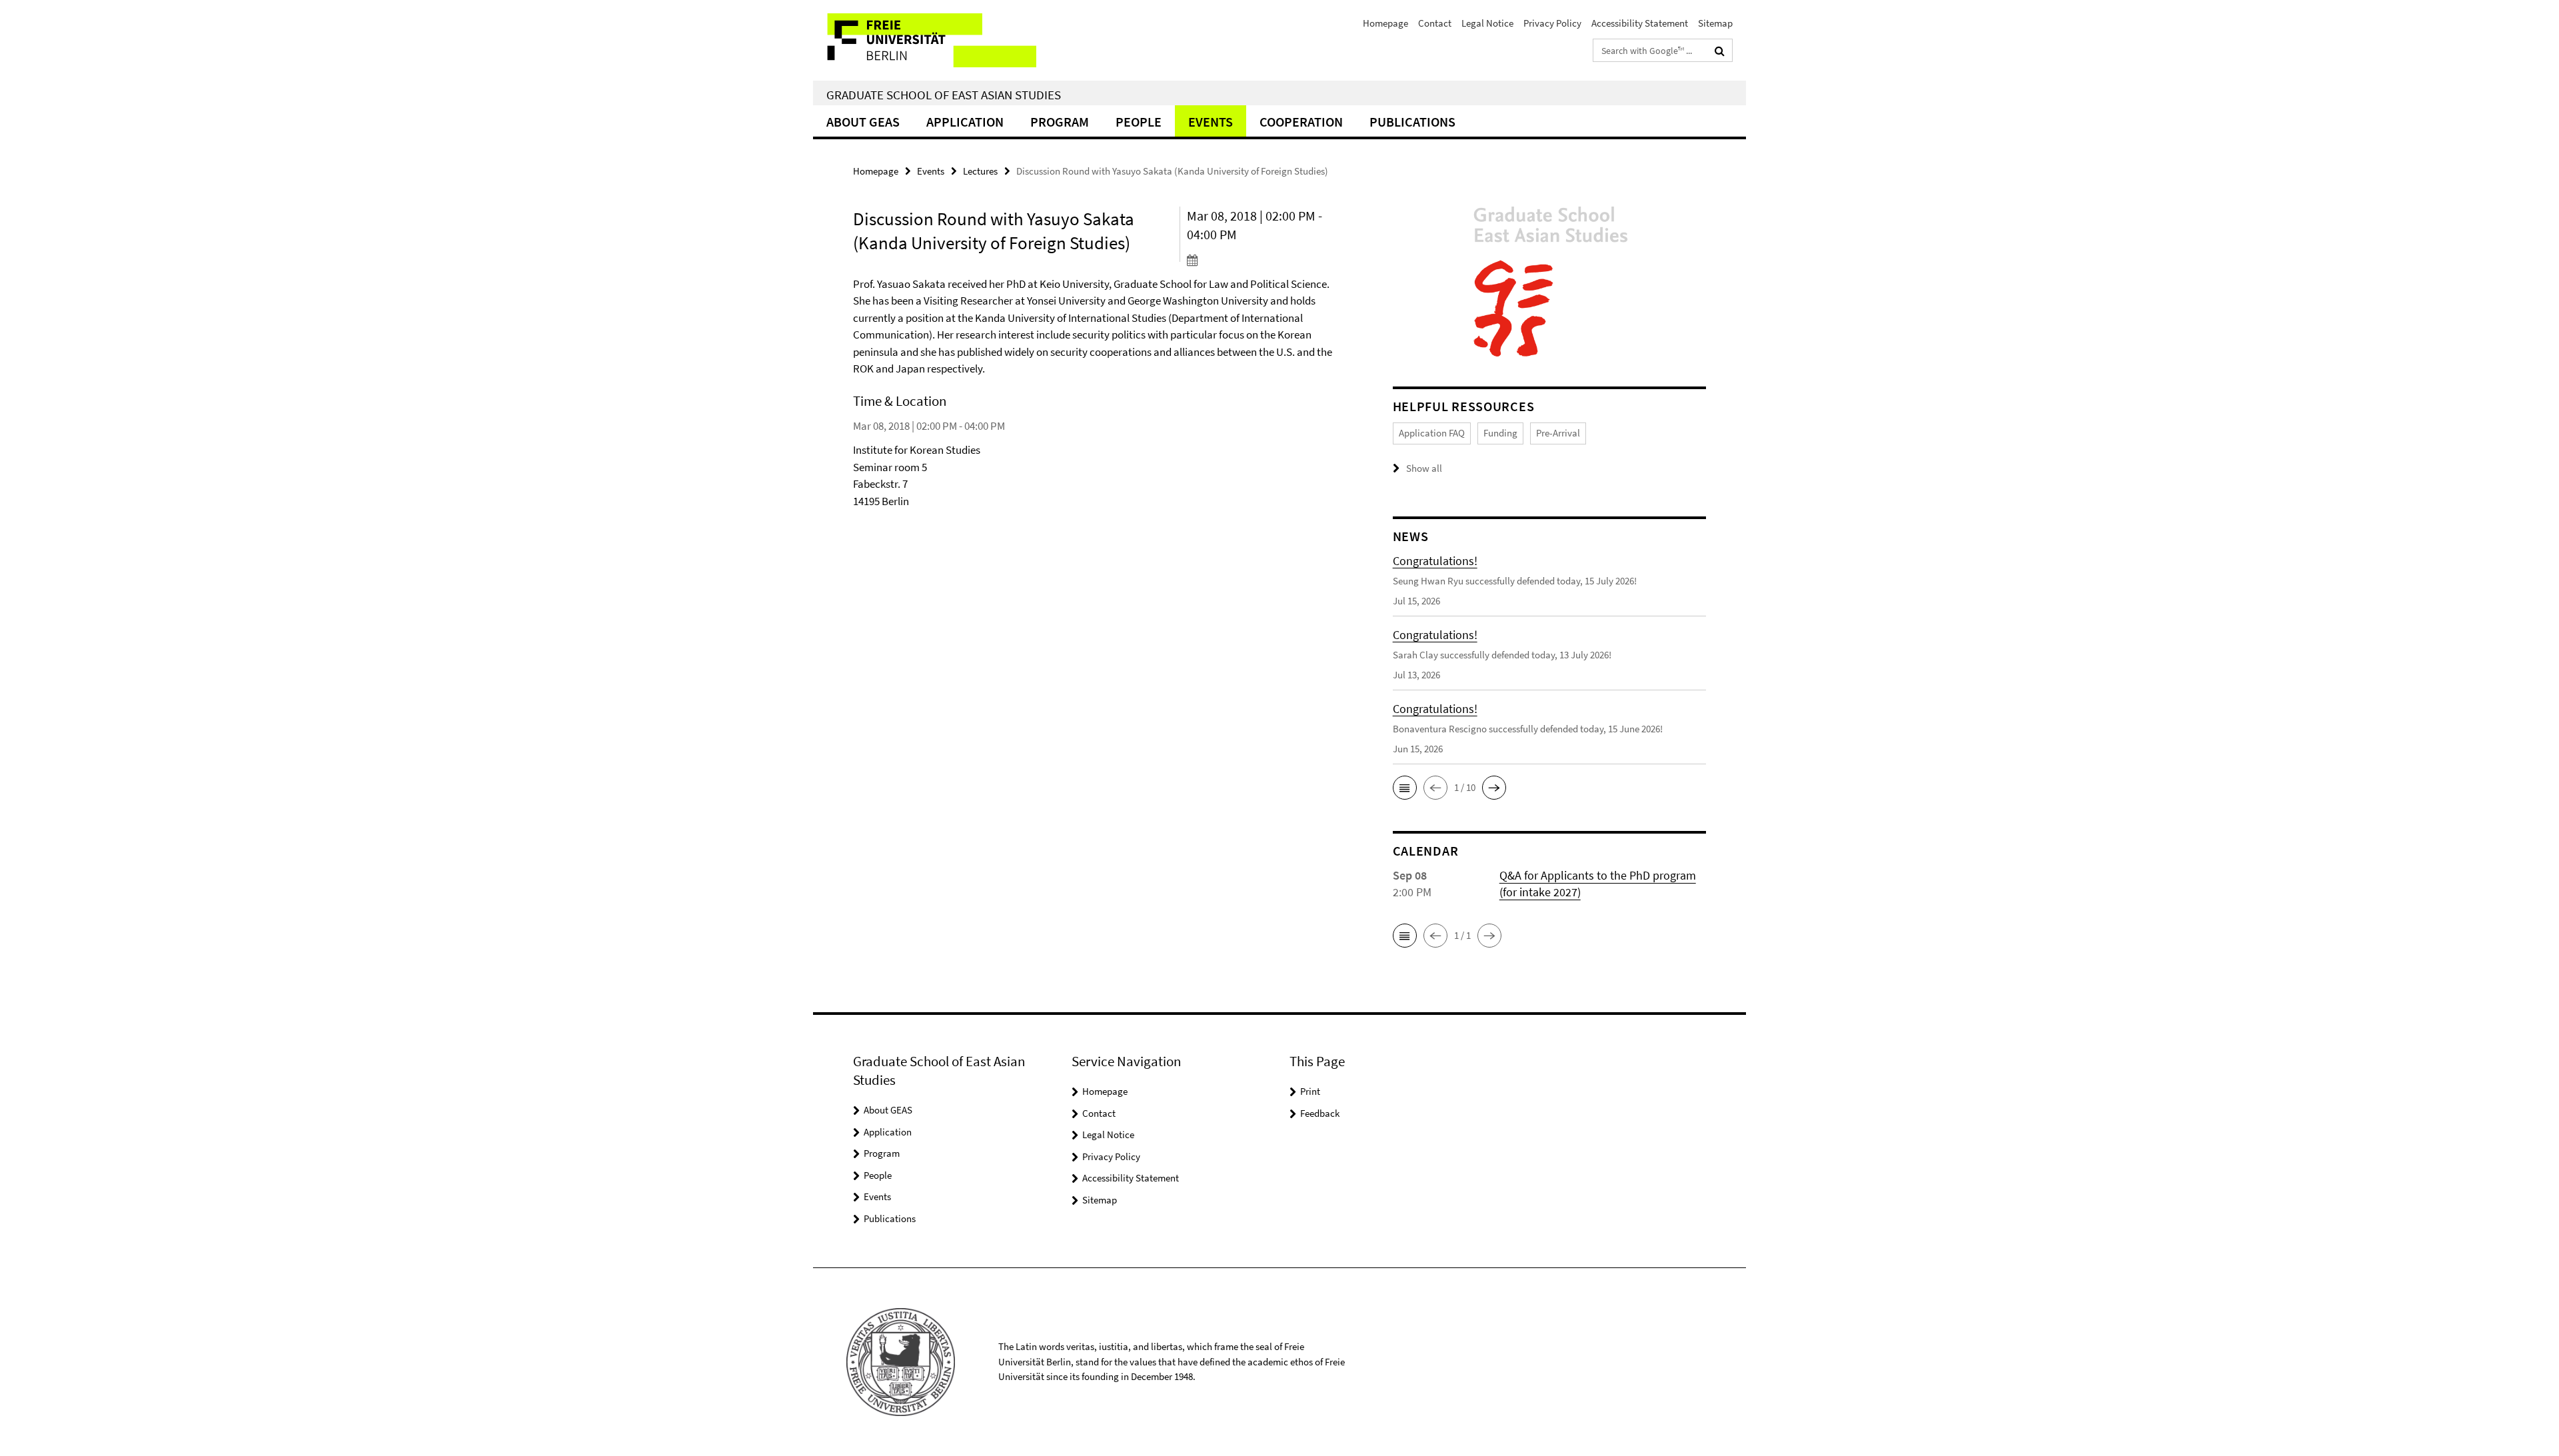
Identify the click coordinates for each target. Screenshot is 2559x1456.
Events (1211, 122)
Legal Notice (1487, 23)
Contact (1435, 23)
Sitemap (1715, 23)
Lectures (980, 171)
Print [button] (1310, 1091)
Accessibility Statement (1640, 23)
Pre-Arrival (1558, 433)
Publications (1412, 122)
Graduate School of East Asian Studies (944, 95)
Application (965, 122)
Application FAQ (1432, 433)
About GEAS (863, 122)
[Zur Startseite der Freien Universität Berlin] (925, 40)
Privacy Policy (1552, 23)
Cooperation (1301, 122)
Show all (1424, 468)
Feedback (1320, 1113)
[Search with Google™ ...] (1720, 51)
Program (1060, 122)
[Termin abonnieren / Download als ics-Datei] (1265, 260)
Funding (1500, 433)
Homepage (1385, 23)
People (1139, 122)
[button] (1405, 788)
